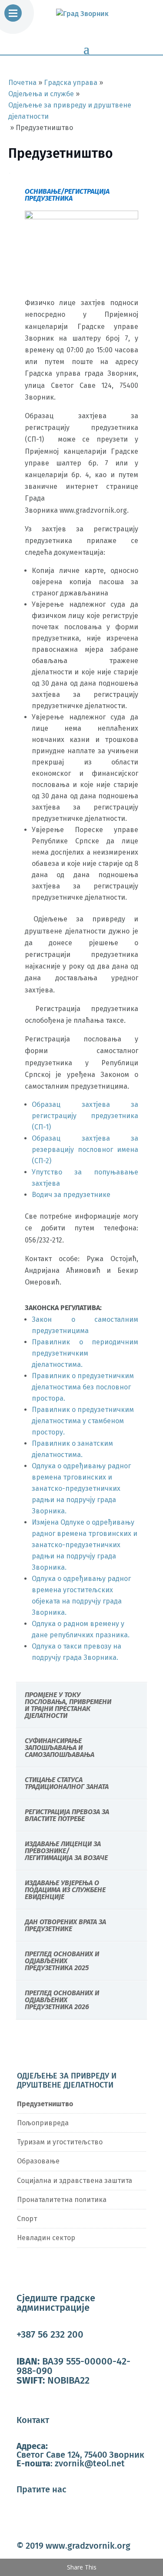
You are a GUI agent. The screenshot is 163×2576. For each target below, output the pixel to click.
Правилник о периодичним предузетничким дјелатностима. (85, 1353)
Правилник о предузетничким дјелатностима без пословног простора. (83, 1387)
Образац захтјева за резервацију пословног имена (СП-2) (85, 1150)
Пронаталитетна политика (62, 2200)
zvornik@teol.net (90, 2463)
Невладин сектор (46, 2238)
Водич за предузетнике (71, 1195)
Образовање (38, 2161)
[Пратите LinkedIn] (58, 2518)
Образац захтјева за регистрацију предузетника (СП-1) (85, 1116)
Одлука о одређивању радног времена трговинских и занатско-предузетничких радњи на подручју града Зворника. (81, 1488)
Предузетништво (45, 2104)
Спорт (27, 2219)
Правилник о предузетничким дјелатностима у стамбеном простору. (83, 1421)
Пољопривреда (43, 2123)
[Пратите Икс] (41, 2518)
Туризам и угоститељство (60, 2142)
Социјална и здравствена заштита (75, 2181)
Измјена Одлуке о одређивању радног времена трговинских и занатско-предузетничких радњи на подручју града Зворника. (85, 1545)
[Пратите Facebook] (23, 2518)
